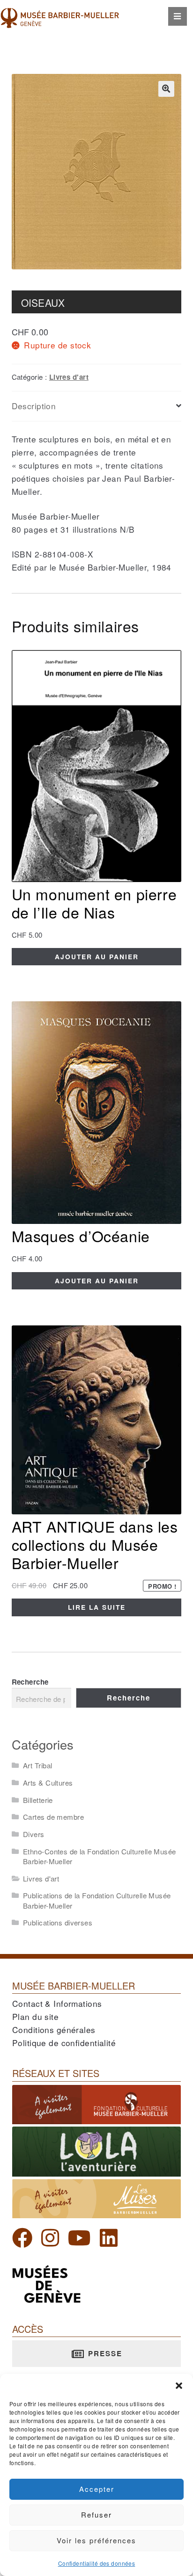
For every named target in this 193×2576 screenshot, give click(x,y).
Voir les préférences (96, 2540)
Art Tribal (37, 1765)
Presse (104, 2353)
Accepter (97, 2489)
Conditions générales (54, 2030)
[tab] (97, 406)
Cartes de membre (53, 1817)
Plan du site (35, 2016)
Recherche (30, 1682)
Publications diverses (58, 1922)
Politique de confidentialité (64, 2043)
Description (34, 406)
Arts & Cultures (48, 1783)
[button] (179, 2386)
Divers (34, 1834)
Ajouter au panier (97, 956)
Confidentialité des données (97, 2563)
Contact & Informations (57, 2003)
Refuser (96, 2514)
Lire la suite (97, 1607)
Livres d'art (69, 377)
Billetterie (38, 1800)
